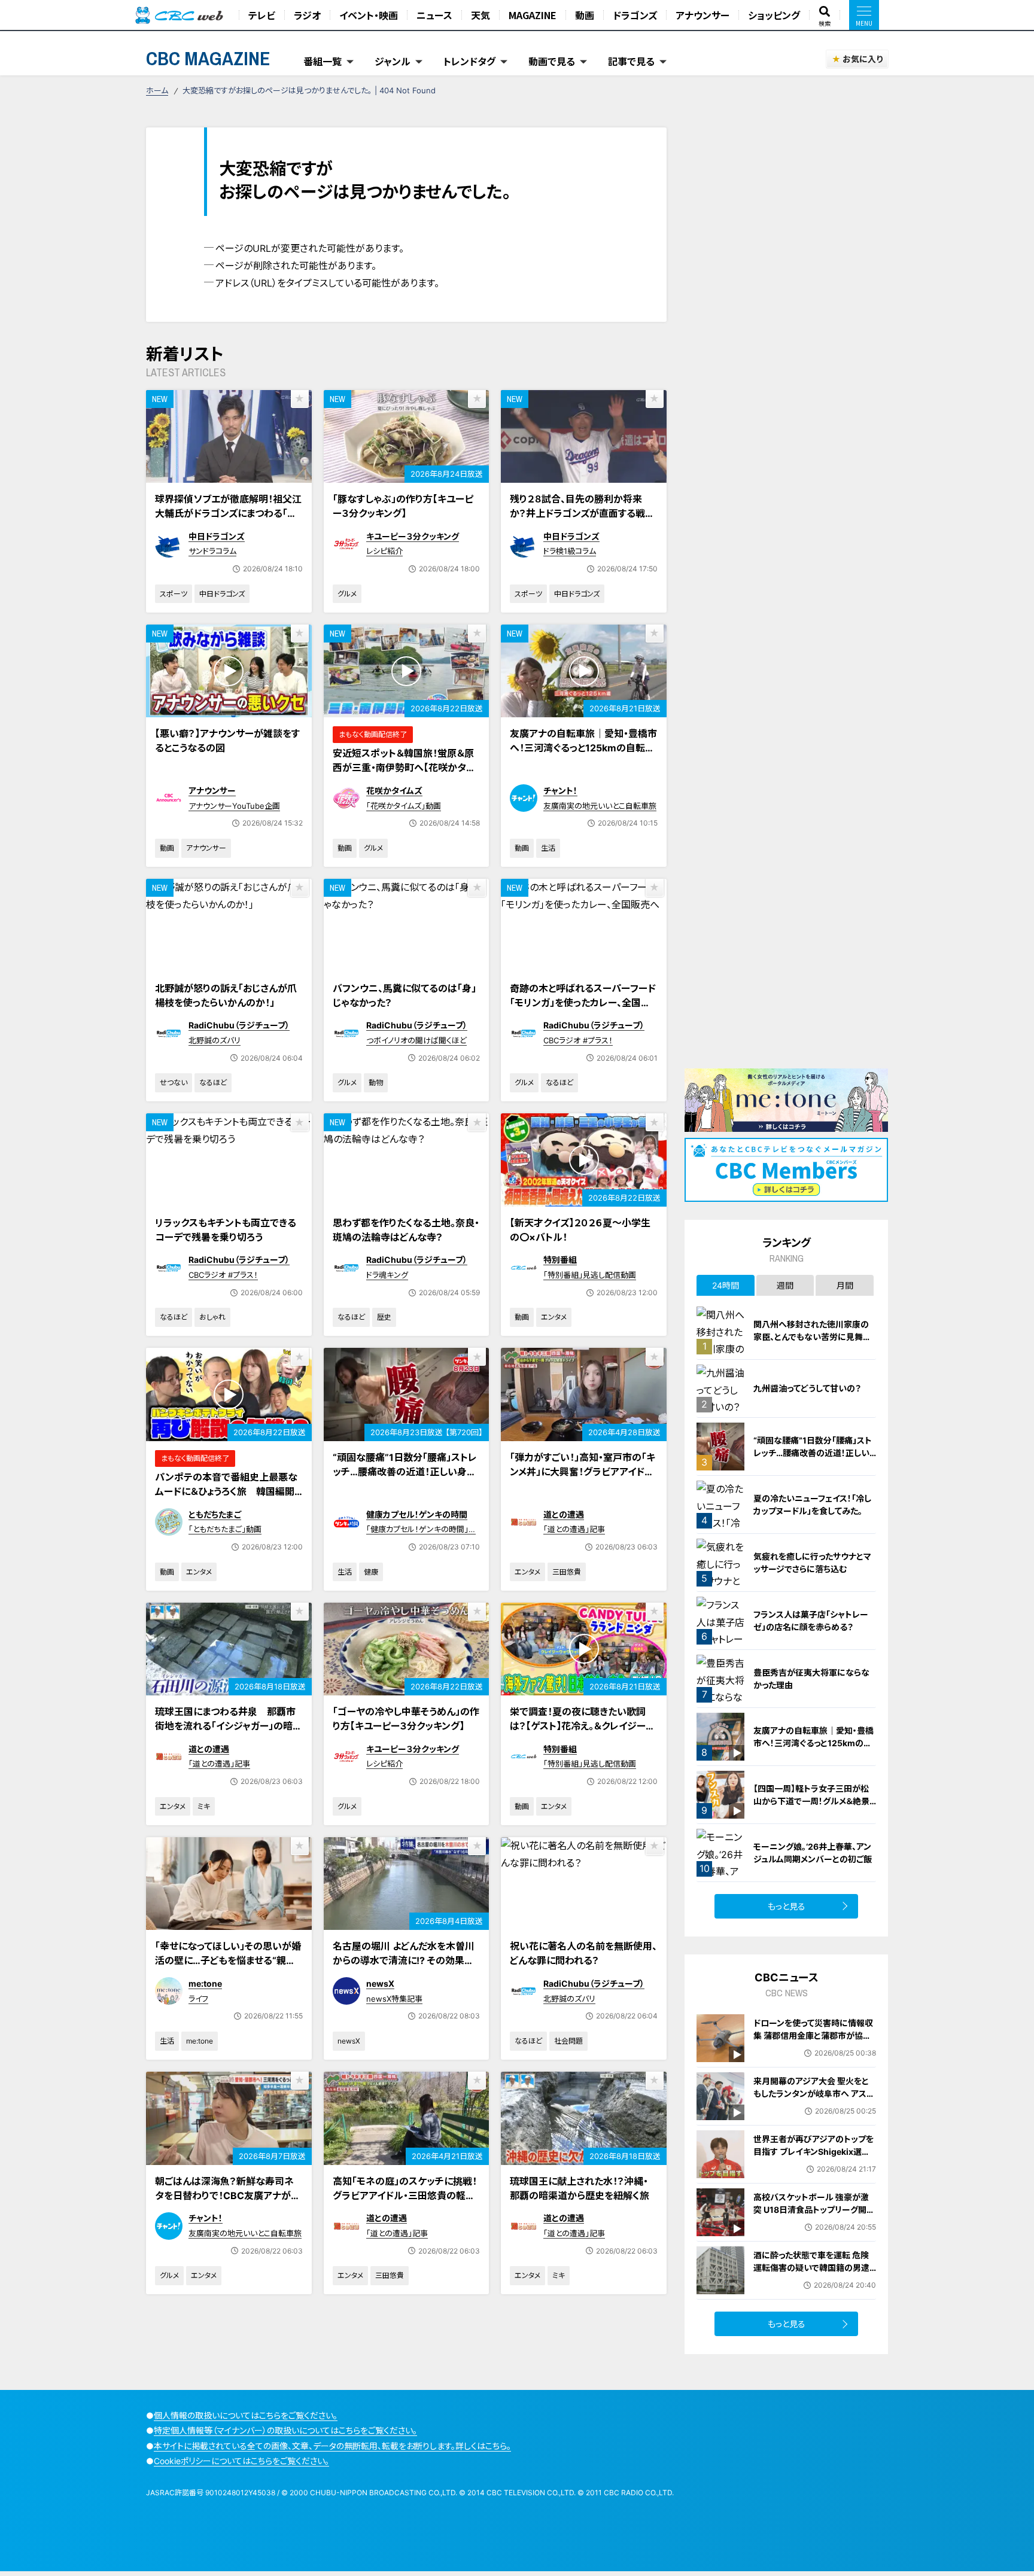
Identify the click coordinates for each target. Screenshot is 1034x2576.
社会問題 (568, 2041)
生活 (548, 848)
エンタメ (554, 1317)
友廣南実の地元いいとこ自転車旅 (600, 806)
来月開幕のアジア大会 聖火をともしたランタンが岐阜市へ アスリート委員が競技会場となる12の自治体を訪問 (813, 2100)
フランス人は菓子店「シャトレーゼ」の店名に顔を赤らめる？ (811, 1621)
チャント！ (560, 791)
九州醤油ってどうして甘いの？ (807, 1388)
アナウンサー (702, 15)
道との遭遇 (564, 1514)
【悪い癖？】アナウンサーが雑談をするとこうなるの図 (227, 741)
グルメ (347, 594)
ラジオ (307, 15)
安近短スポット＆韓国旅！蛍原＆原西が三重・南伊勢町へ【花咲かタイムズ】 (404, 768)
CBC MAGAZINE (208, 58)
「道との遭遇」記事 (574, 1529)
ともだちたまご (215, 1514)
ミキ (204, 1806)
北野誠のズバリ (215, 1040)
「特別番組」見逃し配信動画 (590, 1275)
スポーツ (174, 594)
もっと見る (787, 1906)
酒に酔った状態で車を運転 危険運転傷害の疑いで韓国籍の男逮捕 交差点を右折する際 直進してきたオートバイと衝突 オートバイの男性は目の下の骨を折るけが (813, 2280)
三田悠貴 (567, 1572)
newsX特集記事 (394, 1999)
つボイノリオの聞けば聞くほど (416, 1040)
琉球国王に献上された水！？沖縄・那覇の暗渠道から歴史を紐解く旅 (580, 2188)
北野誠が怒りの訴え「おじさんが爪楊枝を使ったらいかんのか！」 (226, 995)
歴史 (384, 1317)
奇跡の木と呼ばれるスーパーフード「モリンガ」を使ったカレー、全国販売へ (583, 1003)
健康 (371, 1572)
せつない (174, 1083)
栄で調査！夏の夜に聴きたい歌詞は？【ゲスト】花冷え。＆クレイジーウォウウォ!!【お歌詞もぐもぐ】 (582, 1726)
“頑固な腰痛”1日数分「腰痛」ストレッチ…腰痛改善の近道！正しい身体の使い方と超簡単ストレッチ (405, 1472)
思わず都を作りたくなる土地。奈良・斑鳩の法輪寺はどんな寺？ (406, 1230)
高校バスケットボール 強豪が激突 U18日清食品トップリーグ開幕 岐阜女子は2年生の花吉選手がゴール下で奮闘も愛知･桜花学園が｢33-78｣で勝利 (815, 2222)
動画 (585, 15)
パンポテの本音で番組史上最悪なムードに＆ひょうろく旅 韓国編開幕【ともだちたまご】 (226, 1491)
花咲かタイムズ (394, 791)
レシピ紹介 (384, 551)
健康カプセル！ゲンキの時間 (417, 1514)
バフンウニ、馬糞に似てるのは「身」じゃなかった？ (405, 995)
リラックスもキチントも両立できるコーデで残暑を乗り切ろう (226, 1230)
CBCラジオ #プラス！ (578, 1040)
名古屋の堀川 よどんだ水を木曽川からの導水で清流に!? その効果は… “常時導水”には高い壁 (404, 1960)
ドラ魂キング (387, 1275)
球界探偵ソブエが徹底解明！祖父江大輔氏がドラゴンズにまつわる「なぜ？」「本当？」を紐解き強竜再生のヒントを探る (228, 520)
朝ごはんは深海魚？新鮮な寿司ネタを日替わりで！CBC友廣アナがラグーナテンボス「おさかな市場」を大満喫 (229, 2203)
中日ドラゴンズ (217, 536)
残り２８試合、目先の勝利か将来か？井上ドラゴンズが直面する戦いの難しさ (582, 513)
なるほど (213, 1083)
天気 (480, 15)
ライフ (198, 1999)
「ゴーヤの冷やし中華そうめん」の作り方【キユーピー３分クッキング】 (406, 1719)
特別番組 (560, 1260)
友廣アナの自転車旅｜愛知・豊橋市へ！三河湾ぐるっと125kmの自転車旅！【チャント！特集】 (583, 748)
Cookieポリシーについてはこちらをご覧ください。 (241, 2461)
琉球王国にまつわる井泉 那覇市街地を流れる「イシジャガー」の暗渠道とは (229, 1726)
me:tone (205, 1983)
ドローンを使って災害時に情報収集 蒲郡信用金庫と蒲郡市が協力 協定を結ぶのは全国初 (813, 2035)
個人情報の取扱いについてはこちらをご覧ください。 (246, 2415)
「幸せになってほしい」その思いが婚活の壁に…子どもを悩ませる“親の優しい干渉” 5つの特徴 (228, 1960)
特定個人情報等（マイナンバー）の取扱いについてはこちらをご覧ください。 (285, 2430)
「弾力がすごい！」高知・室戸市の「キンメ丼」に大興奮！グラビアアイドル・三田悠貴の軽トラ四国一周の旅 (583, 1472)
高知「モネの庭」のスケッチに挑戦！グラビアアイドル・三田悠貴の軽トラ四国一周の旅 (405, 2196)
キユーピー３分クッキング (413, 536)
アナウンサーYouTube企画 (234, 806)
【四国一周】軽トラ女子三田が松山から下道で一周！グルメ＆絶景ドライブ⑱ (811, 1801)
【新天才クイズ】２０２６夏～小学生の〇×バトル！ (580, 1230)
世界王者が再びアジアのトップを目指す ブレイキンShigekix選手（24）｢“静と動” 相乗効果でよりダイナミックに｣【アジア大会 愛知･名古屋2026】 (813, 2164)
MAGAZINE (533, 15)
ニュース (434, 15)
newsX (380, 1983)
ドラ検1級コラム (570, 551)
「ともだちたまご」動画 (225, 1529)
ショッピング (774, 15)
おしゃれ (212, 1317)
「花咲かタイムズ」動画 (404, 806)
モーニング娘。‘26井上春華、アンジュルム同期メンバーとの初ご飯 (813, 1853)
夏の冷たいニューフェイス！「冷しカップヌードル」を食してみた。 (812, 1505)
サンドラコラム (212, 551)
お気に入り (863, 59)
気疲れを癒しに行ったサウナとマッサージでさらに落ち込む (812, 1563)
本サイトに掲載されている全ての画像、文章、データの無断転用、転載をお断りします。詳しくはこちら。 (332, 2446)
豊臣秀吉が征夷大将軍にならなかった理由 (811, 1679)
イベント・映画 (369, 15)
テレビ (262, 15)
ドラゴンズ (635, 15)
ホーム (157, 90)
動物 (376, 1083)
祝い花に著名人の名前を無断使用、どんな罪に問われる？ (583, 1953)
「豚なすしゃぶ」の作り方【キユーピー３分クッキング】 (403, 506)
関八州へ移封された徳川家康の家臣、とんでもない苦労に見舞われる (812, 1337)
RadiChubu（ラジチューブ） (239, 1025)
